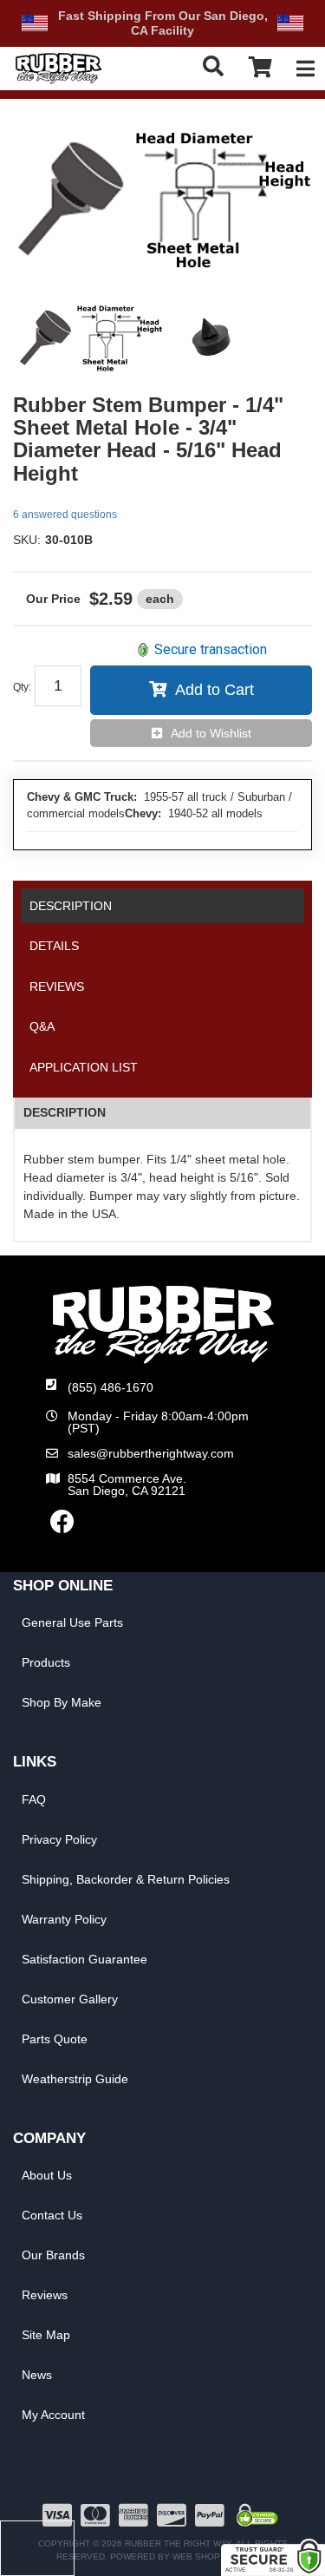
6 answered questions (65, 515)
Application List (84, 1067)
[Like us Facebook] (62, 1526)
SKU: (27, 540)
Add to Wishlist (211, 733)
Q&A (42, 1026)
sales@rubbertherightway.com (151, 1453)
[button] (214, 66)
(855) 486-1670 (110, 1387)
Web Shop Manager (220, 2556)
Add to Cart (214, 690)
